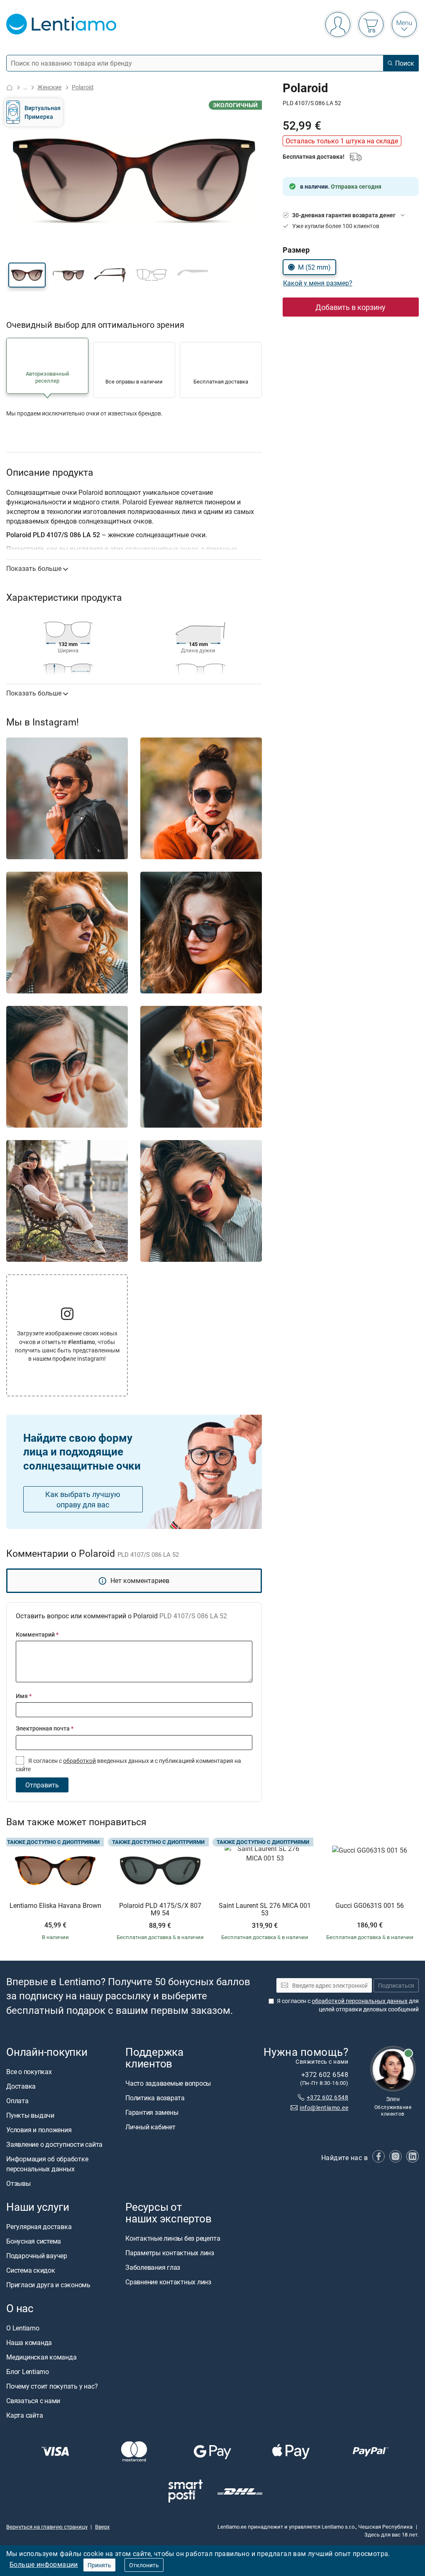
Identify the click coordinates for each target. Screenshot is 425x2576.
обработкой (79, 1761)
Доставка (21, 2086)
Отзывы (18, 2183)
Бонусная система (34, 2242)
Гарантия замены (152, 2113)
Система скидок (31, 2271)
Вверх (102, 2527)
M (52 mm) (314, 267)
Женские (49, 87)
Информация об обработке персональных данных (47, 2164)
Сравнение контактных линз (168, 2282)
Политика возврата (155, 2098)
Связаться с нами (33, 2401)
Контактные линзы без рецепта (173, 2239)
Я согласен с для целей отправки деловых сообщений (348, 2005)
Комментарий (37, 1634)
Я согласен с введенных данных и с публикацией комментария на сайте (128, 1765)
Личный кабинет (150, 2127)
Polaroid (83, 87)
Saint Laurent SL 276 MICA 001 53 (265, 1909)
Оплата (17, 2101)
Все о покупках (29, 2072)
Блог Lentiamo (28, 2372)
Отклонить (144, 2565)
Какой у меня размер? (318, 283)
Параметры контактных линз (170, 2253)
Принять (99, 2565)
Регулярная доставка (39, 2227)
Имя (24, 1696)
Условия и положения (39, 2130)
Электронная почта (45, 1728)
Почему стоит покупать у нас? (52, 2387)
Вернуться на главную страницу (47, 2527)
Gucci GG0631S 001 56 (370, 1906)
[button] (27, 275)
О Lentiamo (23, 2328)
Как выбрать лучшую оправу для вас (83, 1499)
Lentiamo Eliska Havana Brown (55, 1906)
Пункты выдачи (30, 2115)
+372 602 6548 (327, 2097)
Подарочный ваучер (37, 2256)
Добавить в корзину (351, 307)
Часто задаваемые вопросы (168, 2084)
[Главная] (10, 87)
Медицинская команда (41, 2357)
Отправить (42, 1785)
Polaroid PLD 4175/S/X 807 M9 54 (160, 1909)
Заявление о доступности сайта (54, 2144)
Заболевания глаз (153, 2268)
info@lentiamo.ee (324, 2108)
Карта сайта (24, 2416)
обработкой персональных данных (360, 2001)
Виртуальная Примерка (43, 112)
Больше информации (44, 2564)
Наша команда (29, 2343)
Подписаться (396, 1985)
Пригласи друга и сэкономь (48, 2285)
